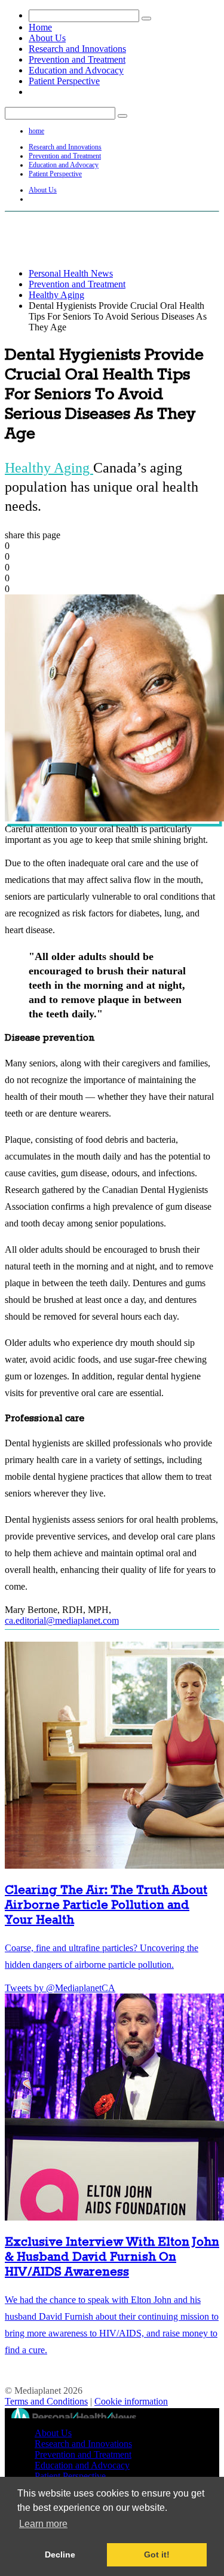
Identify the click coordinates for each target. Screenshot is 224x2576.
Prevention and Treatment (77, 59)
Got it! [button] (157, 2554)
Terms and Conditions (46, 2401)
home (36, 131)
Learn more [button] (43, 2524)
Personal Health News (71, 273)
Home (40, 27)
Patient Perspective (64, 81)
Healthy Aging (56, 295)
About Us (47, 38)
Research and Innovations (77, 49)
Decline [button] (60, 2554)
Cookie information (131, 2401)
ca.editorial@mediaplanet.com (62, 1620)
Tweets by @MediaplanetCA (60, 1988)
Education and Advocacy (76, 70)
